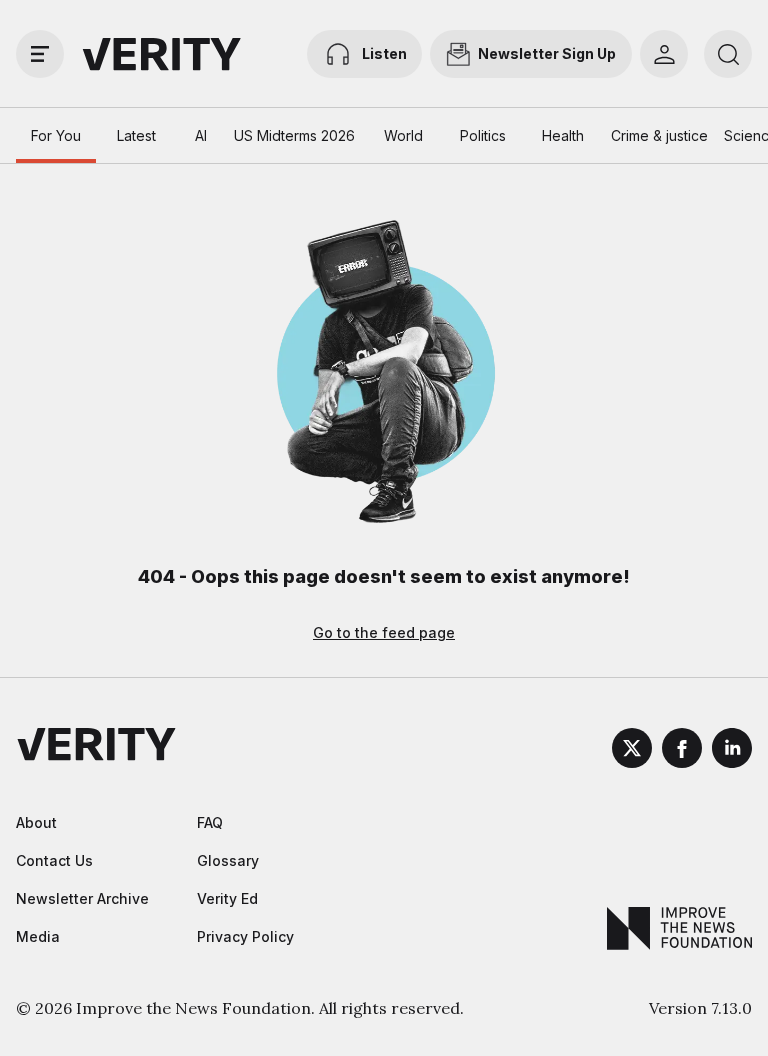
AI (201, 135)
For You (56, 135)
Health (563, 135)
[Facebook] (682, 751)
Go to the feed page (384, 632)
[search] (728, 54)
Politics (483, 135)
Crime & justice (659, 135)
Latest (136, 135)
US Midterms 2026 (294, 135)
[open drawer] (40, 54)
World (403, 135)
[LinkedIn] (732, 751)
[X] (632, 751)
